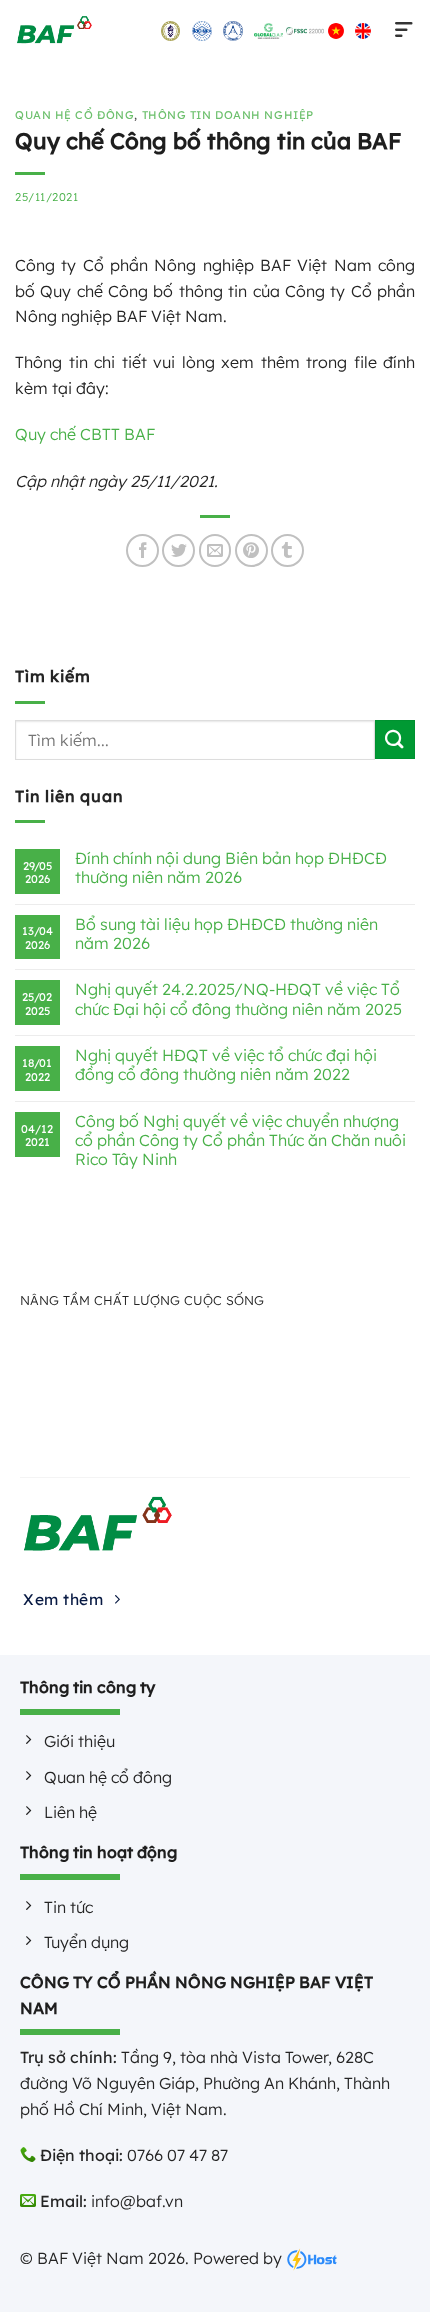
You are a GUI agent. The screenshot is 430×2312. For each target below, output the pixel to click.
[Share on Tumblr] (287, 550)
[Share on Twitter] (178, 550)
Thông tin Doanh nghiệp (228, 115)
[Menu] (400, 30)
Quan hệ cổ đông (74, 115)
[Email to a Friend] (215, 550)
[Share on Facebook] (142, 550)
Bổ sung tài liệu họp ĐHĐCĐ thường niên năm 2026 (226, 934)
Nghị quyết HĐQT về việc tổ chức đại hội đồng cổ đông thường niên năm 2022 (226, 1065)
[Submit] (395, 739)
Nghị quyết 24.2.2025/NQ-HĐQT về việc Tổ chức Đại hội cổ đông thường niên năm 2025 (238, 999)
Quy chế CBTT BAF (85, 434)
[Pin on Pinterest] (251, 550)
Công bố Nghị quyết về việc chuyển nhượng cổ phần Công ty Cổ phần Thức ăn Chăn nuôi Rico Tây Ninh (240, 1140)
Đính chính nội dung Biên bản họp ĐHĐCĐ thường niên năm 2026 (231, 868)
